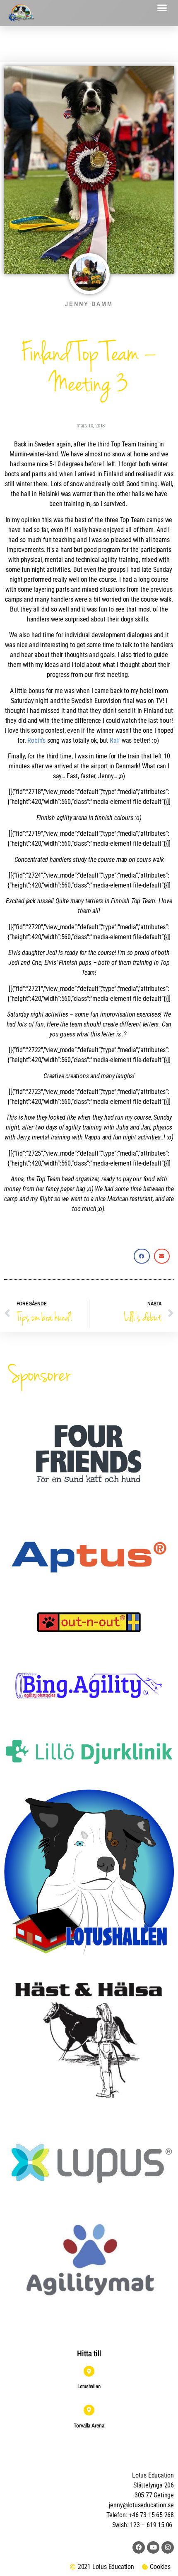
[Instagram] (168, 2547)
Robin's (36, 740)
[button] (162, 8)
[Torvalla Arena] (89, 2410)
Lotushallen (89, 2386)
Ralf (115, 740)
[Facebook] (139, 2547)
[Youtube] (153, 2547)
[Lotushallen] (89, 2371)
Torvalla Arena (89, 2425)
